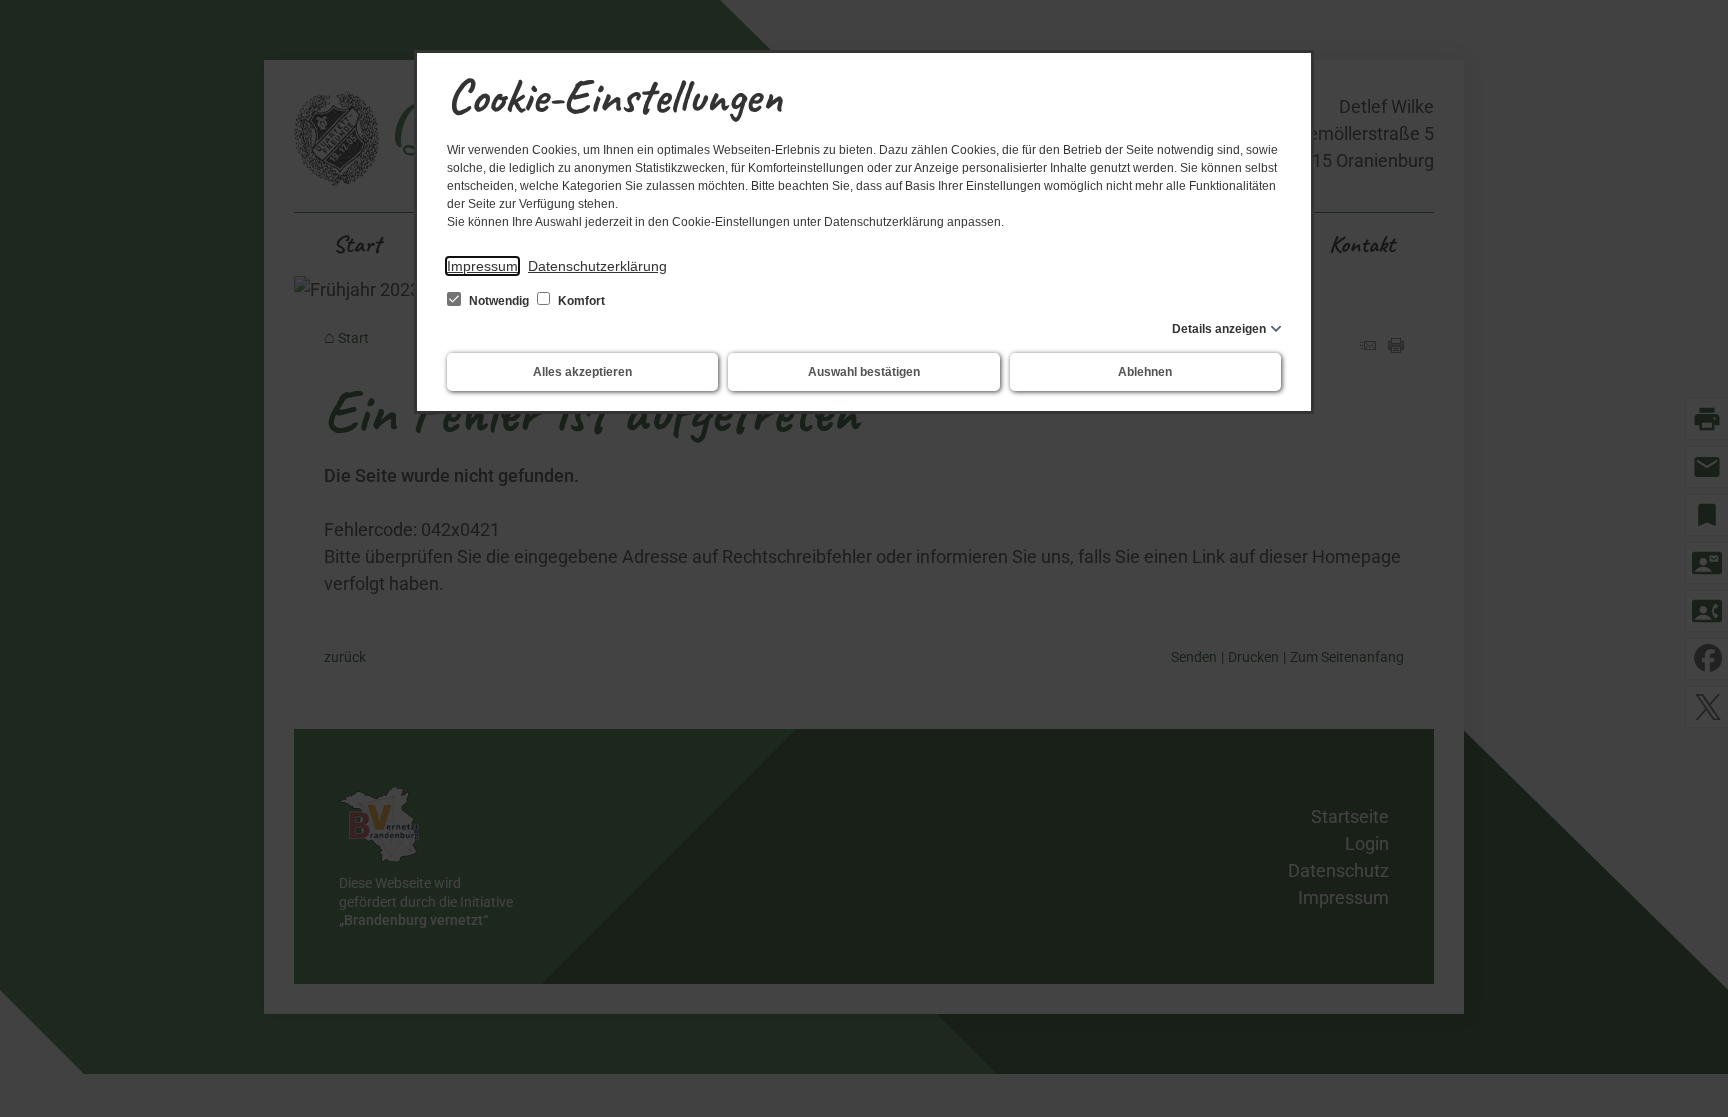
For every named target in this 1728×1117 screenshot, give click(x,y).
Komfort (580, 301)
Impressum (482, 266)
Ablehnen (1145, 372)
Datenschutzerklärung (597, 266)
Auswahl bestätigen (864, 372)
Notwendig (499, 301)
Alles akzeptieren (582, 372)
